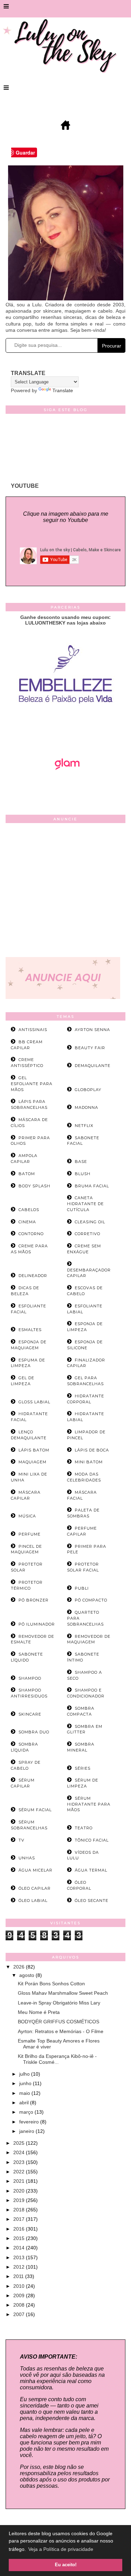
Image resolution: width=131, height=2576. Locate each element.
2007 (20, 2314)
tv (21, 1840)
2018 (20, 2210)
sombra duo (34, 1732)
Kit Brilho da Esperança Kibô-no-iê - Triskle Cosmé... (57, 2059)
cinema (27, 1222)
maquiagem (32, 1462)
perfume (30, 1534)
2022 (20, 2172)
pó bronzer (34, 1600)
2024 (20, 2152)
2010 (20, 2286)
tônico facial (92, 1840)
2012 (20, 2267)
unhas (27, 1858)
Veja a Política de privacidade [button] (61, 2549)
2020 (20, 2191)
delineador (33, 1276)
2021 (20, 2181)
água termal (91, 1870)
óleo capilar (35, 1888)
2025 (20, 2143)
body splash (34, 1186)
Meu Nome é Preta (39, 2012)
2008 (20, 2305)
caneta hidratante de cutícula (85, 1204)
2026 (20, 1967)
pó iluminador (37, 1624)
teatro (84, 1828)
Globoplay (88, 1090)
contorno (31, 1234)
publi (82, 1588)
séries (83, 1768)
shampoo (30, 1678)
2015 (20, 2238)
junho (26, 2083)
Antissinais (33, 1030)
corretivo (88, 1234)
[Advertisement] (65, 892)
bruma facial (92, 1186)
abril (25, 2103)
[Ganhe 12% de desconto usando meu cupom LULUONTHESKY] (66, 789)
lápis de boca (92, 1450)
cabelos (29, 1210)
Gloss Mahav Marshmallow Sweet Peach (63, 1993)
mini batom (89, 1462)
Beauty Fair (90, 1048)
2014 (20, 2248)
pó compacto (91, 1600)
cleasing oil (90, 1222)
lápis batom (34, 1450)
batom (27, 1174)
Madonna (86, 1107)
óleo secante (92, 1901)
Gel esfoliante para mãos (32, 1084)
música (27, 1516)
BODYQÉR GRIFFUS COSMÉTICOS (59, 2022)
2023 (20, 2162)
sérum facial (35, 1810)
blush (83, 1174)
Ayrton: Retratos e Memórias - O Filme (61, 2031)
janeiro (27, 2131)
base (81, 1162)
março (27, 2112)
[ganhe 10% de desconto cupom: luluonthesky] (65, 727)
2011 (19, 2276)
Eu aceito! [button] (66, 2565)
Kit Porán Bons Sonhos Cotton (51, 1984)
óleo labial (33, 1901)
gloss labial (34, 1402)
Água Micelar (35, 1870)
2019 (20, 2200)
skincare (30, 1714)
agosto (27, 1975)
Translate (63, 390)
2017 (20, 2219)
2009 (20, 2295)
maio (25, 2093)
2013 (20, 2257)
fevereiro (30, 2122)
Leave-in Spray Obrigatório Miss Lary (59, 2003)
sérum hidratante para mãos (89, 1804)
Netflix (84, 1126)
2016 (20, 2229)
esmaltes (30, 1330)
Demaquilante (93, 1066)
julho (25, 2074)
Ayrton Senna (92, 1030)
